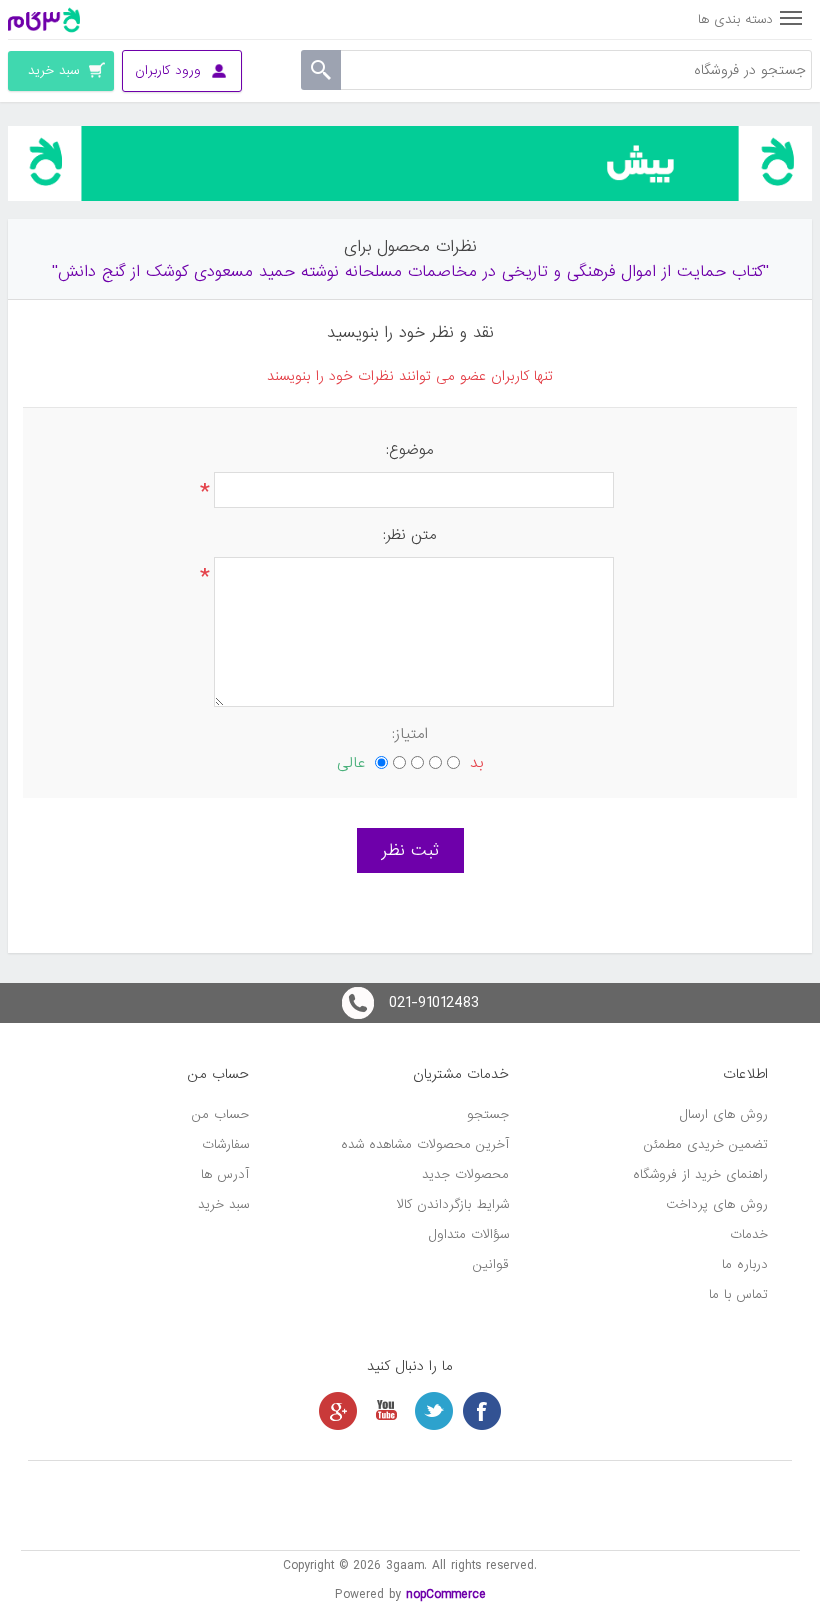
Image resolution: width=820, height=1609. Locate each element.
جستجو (488, 1114)
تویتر (434, 1411)
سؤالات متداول (469, 1234)
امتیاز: (410, 734)
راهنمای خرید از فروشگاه (700, 1174)
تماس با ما (738, 1294)
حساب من (220, 1114)
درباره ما (745, 1264)
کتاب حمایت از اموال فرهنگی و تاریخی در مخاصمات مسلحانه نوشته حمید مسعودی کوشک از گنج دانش (410, 271)
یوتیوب (386, 1411)
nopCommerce (446, 1594)
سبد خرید (223, 1204)
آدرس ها (225, 1174)
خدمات (749, 1234)
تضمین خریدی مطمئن (706, 1144)
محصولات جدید (465, 1174)
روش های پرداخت (717, 1204)
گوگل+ (338, 1411)
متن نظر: (410, 535)
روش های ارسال (724, 1114)
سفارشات (225, 1144)
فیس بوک (482, 1411)
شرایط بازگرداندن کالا (453, 1204)
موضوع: (410, 450)
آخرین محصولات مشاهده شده (425, 1144)
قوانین (491, 1264)
